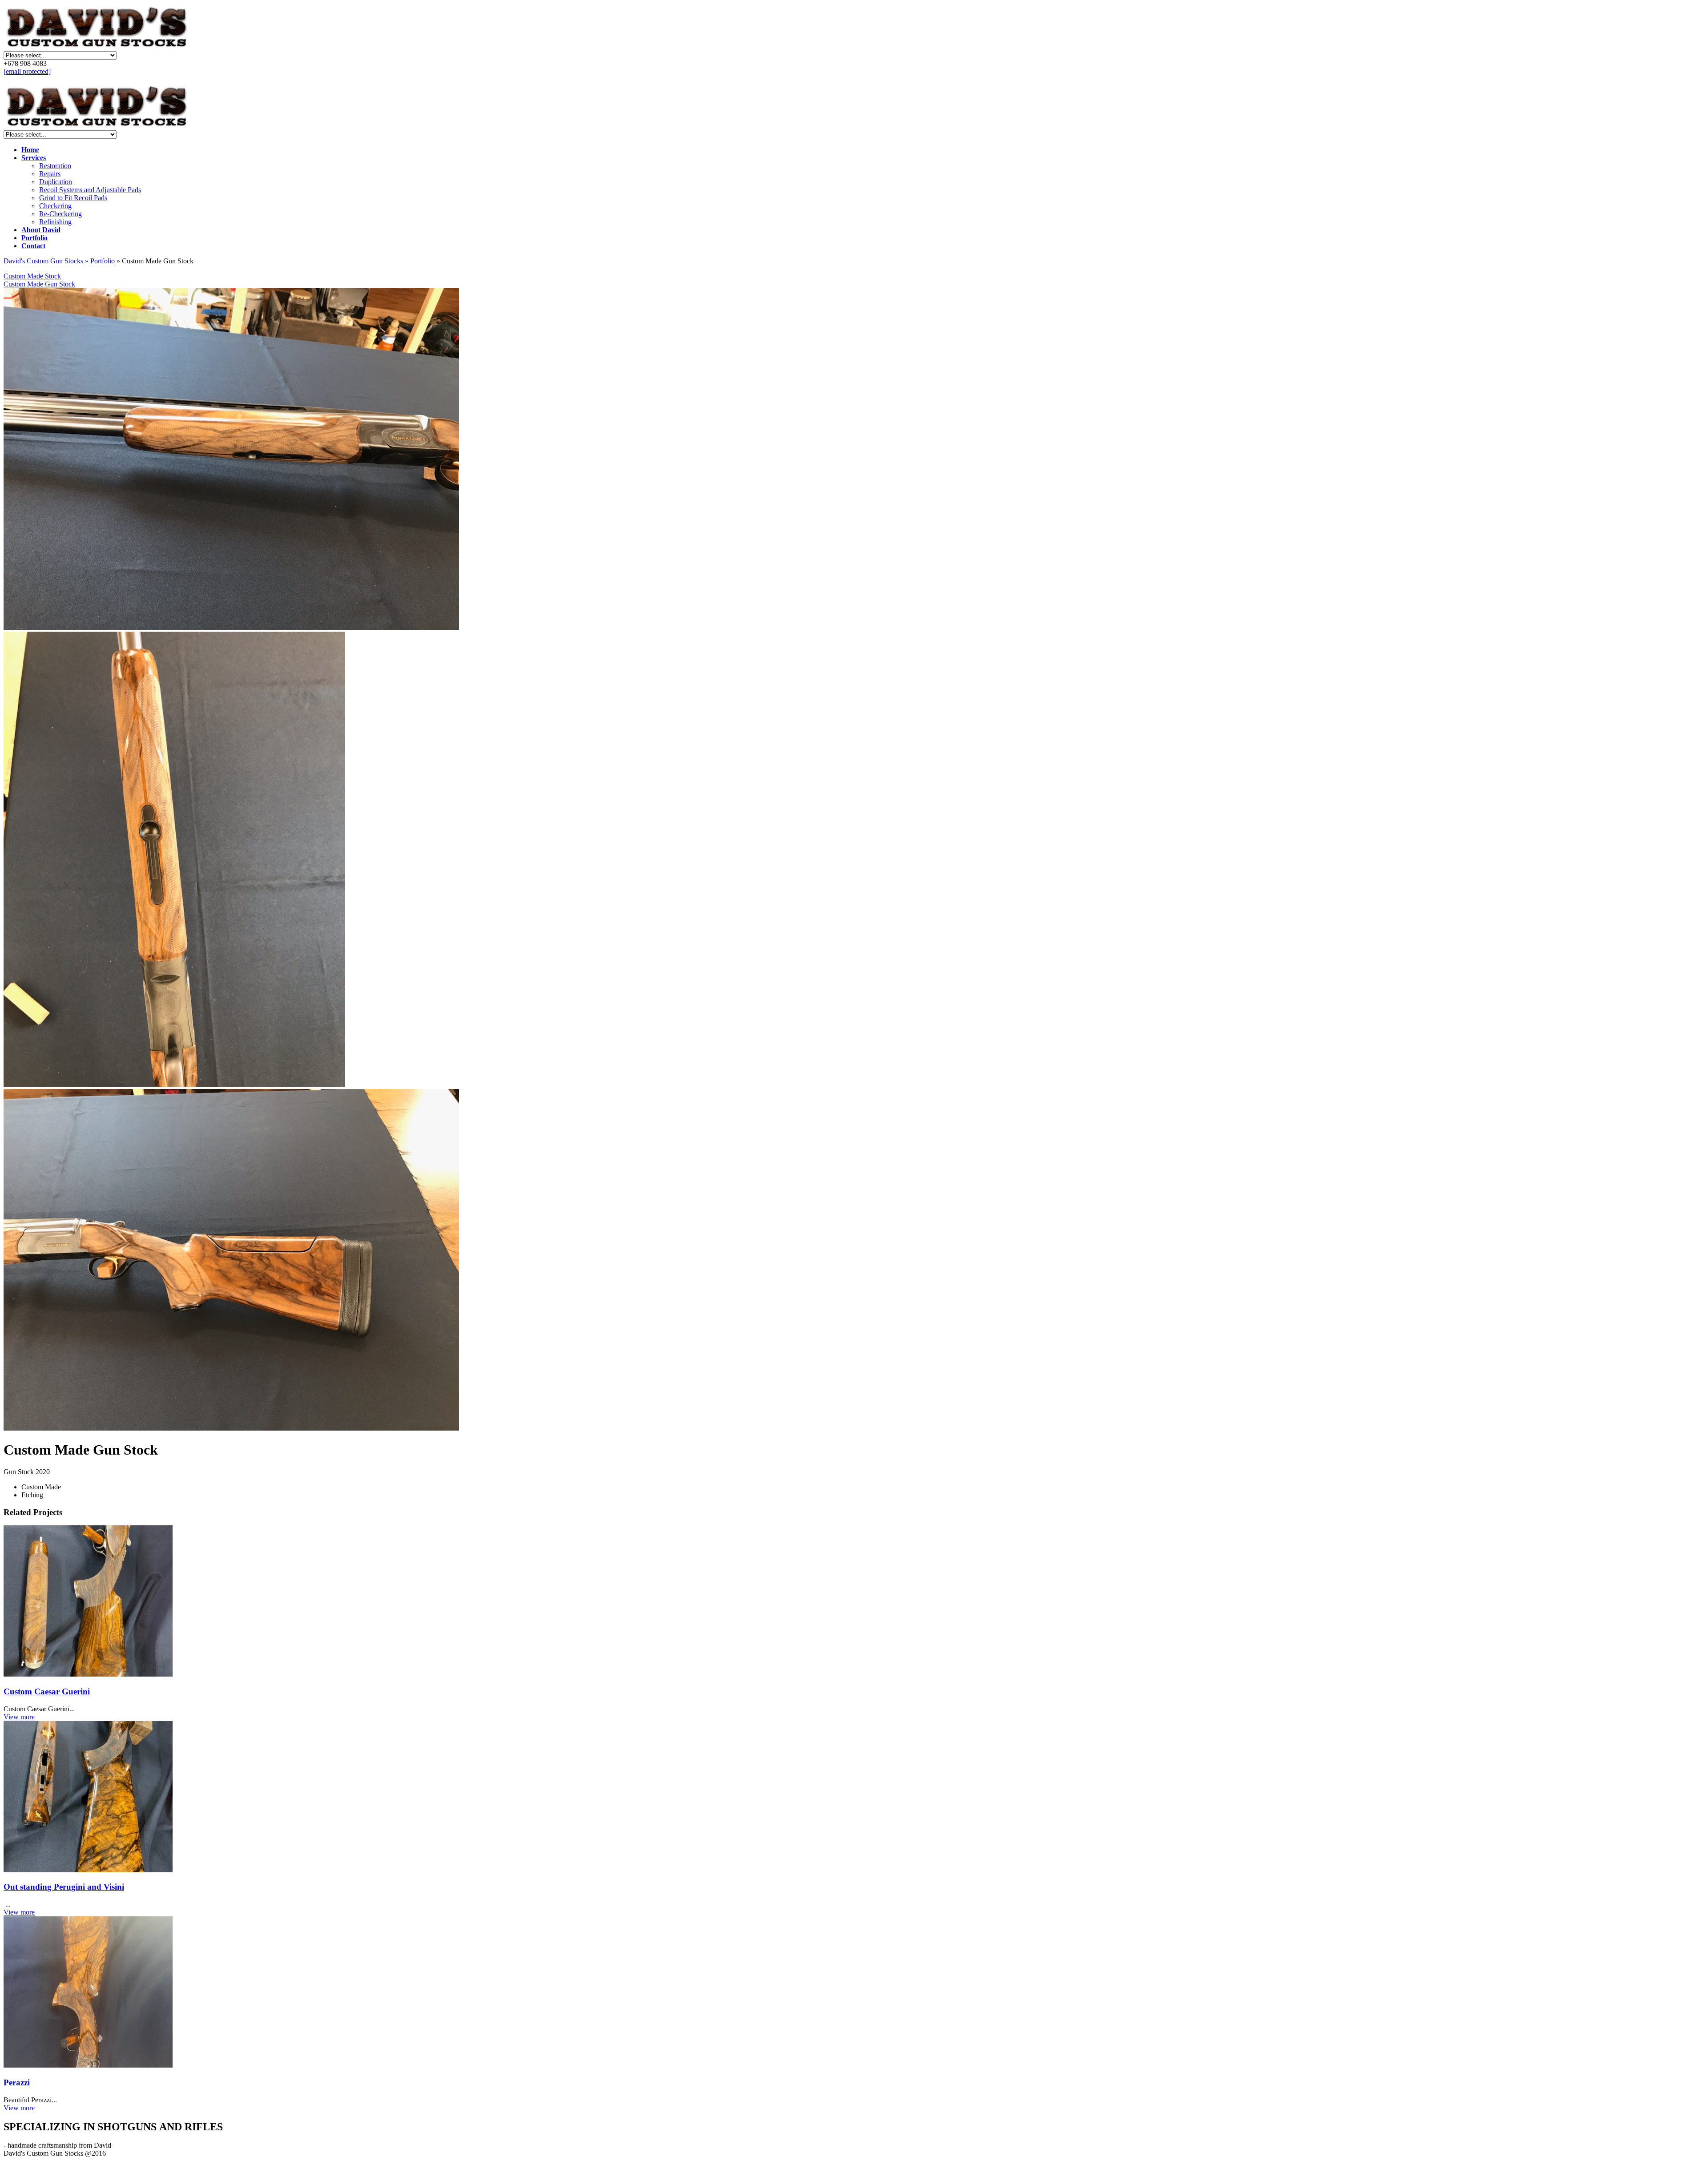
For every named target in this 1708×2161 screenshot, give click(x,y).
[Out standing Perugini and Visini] (854, 1798)
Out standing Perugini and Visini (64, 1887)
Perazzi (17, 2082)
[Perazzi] (854, 1993)
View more (19, 1717)
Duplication (56, 182)
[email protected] (27, 71)
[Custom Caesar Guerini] (854, 1602)
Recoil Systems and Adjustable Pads (90, 190)
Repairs (50, 174)
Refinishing (55, 222)
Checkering (55, 206)
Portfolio (103, 261)
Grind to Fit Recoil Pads (73, 198)
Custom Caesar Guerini (47, 1691)
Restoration (55, 166)
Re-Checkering (60, 214)
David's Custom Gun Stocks (43, 261)
